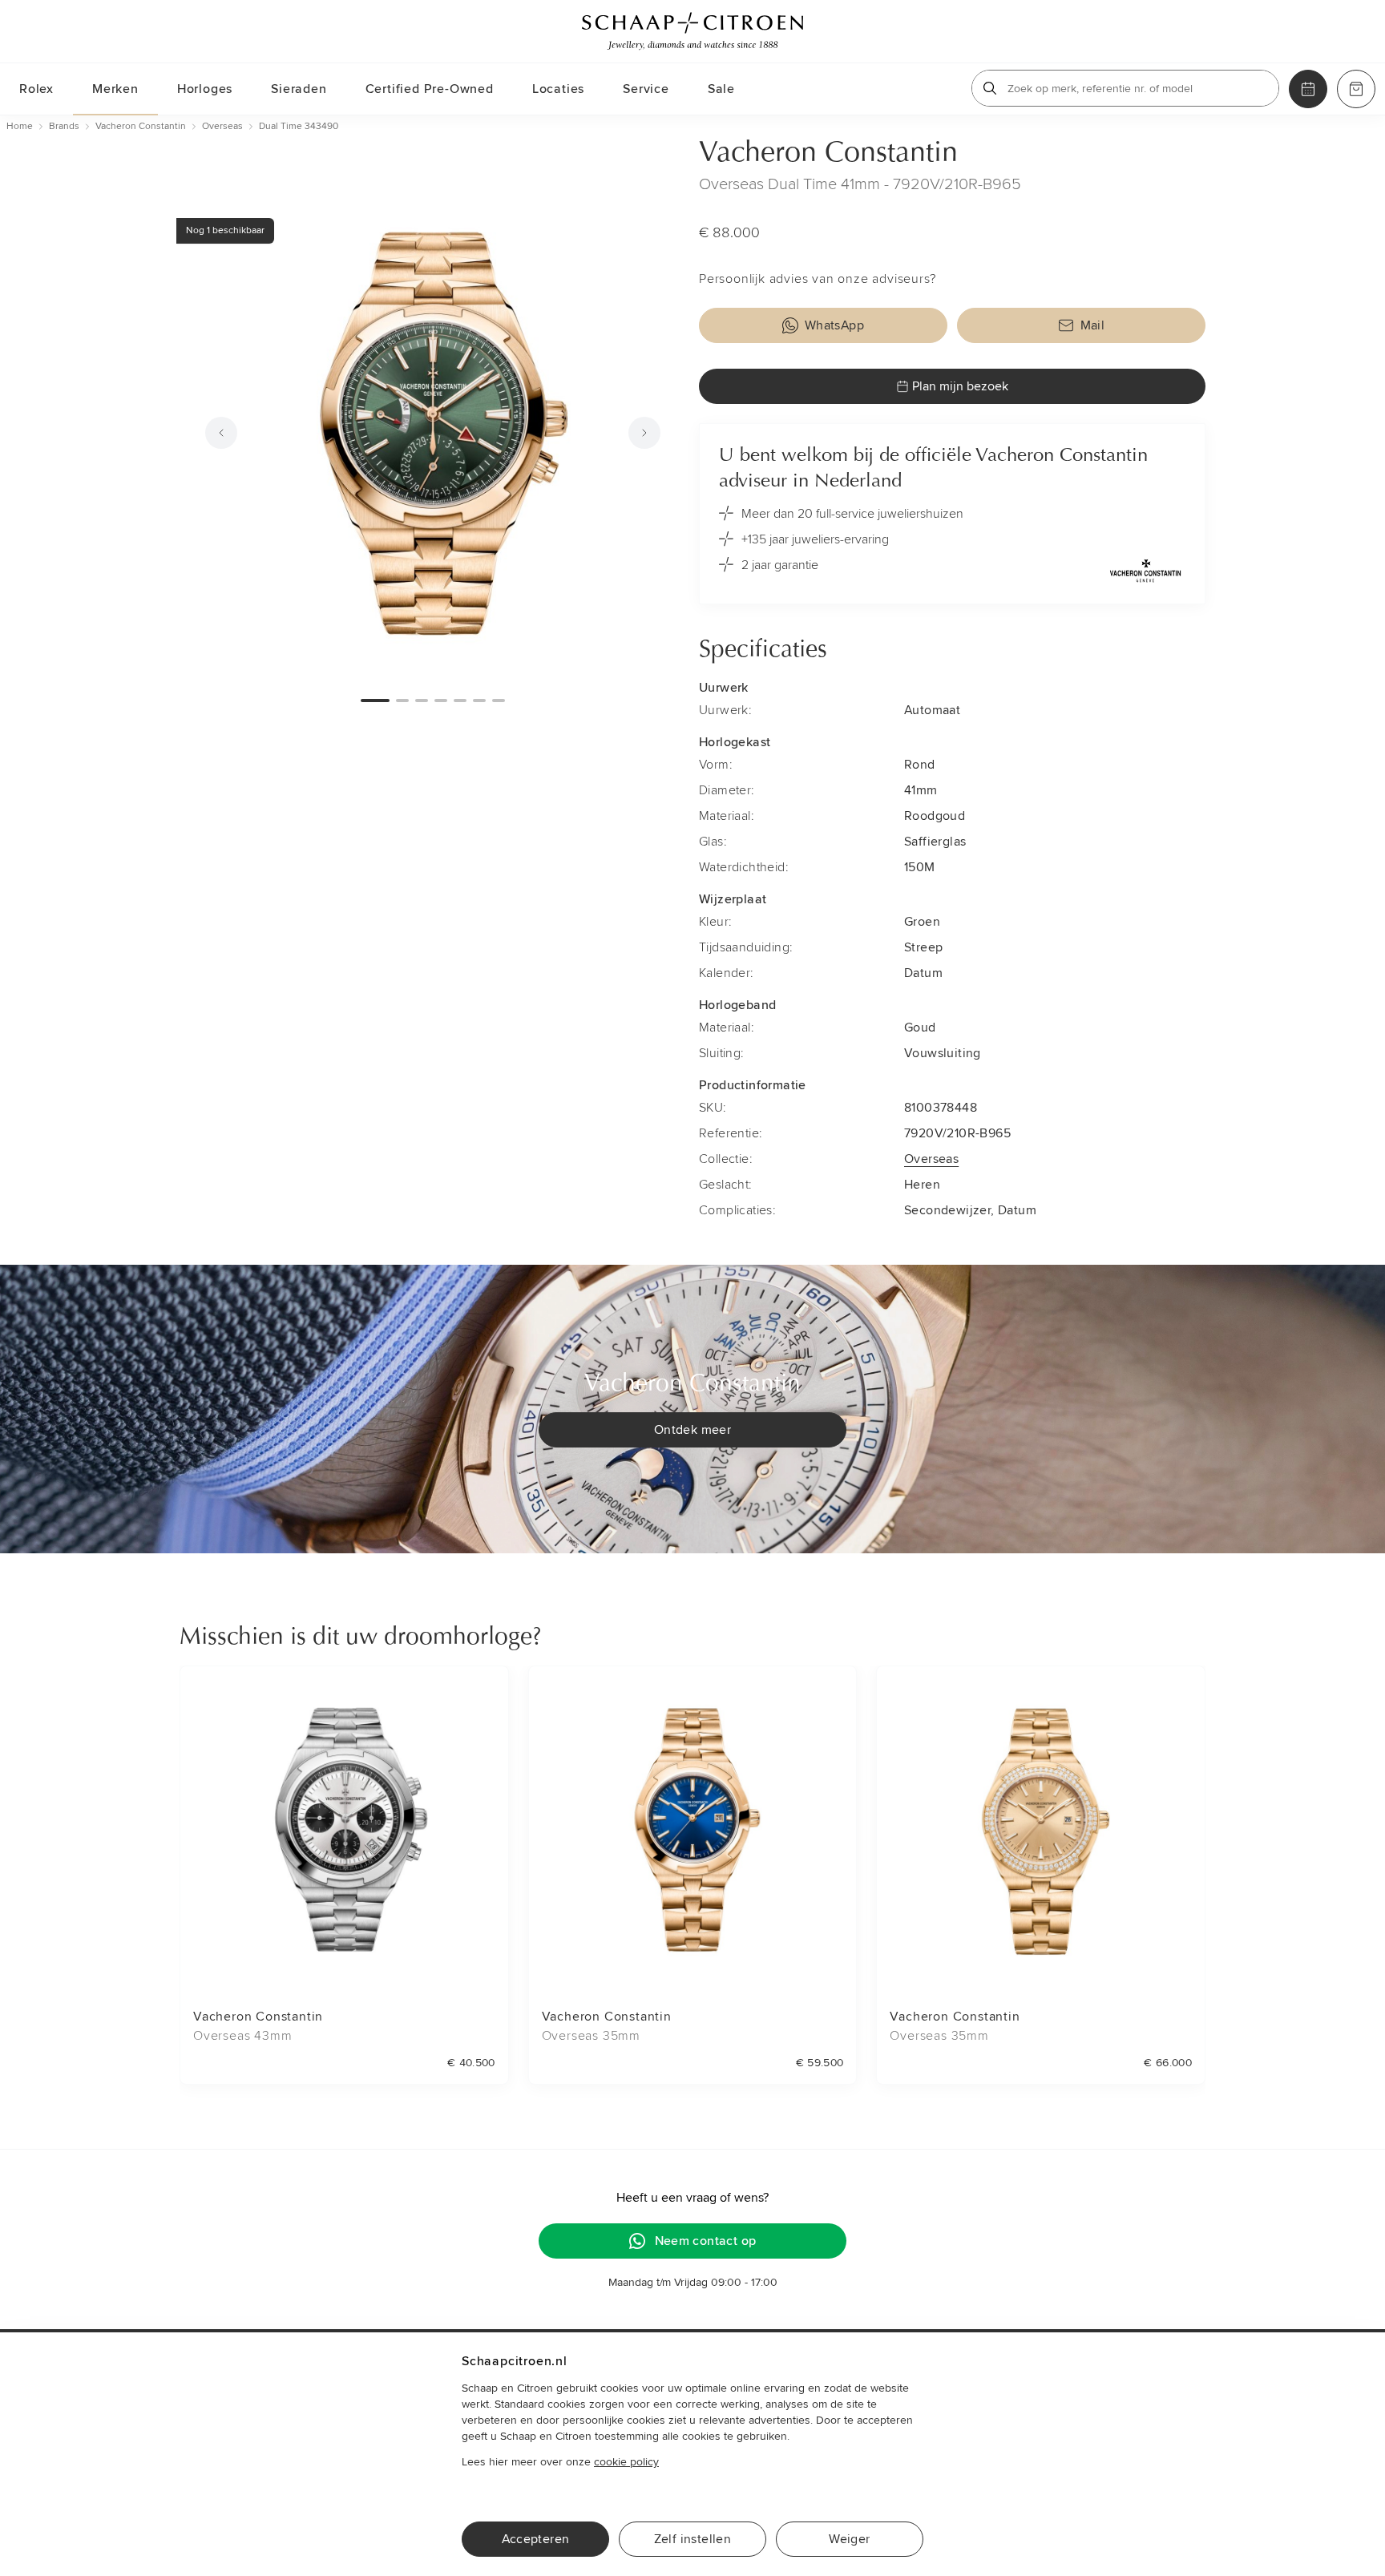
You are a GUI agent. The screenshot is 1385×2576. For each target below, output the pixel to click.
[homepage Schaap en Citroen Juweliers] (692, 31)
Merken (115, 89)
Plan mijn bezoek (960, 386)
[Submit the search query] (990, 88)
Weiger (849, 2539)
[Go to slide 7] (499, 701)
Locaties (558, 89)
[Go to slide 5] (460, 701)
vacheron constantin (141, 126)
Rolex (36, 89)
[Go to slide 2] (402, 701)
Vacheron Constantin (828, 154)
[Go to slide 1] (375, 701)
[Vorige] (221, 433)
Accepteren (536, 2539)
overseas (222, 126)
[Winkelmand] (1356, 89)
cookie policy (626, 2462)
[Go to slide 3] (422, 701)
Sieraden (299, 89)
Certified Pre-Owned (430, 89)
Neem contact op (706, 2241)
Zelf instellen (693, 2539)
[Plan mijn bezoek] (1308, 89)
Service (646, 89)
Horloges (205, 89)
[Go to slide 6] (479, 701)
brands (64, 126)
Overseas (931, 1159)
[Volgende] (644, 433)
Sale (721, 89)
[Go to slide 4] (441, 701)
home (20, 126)
